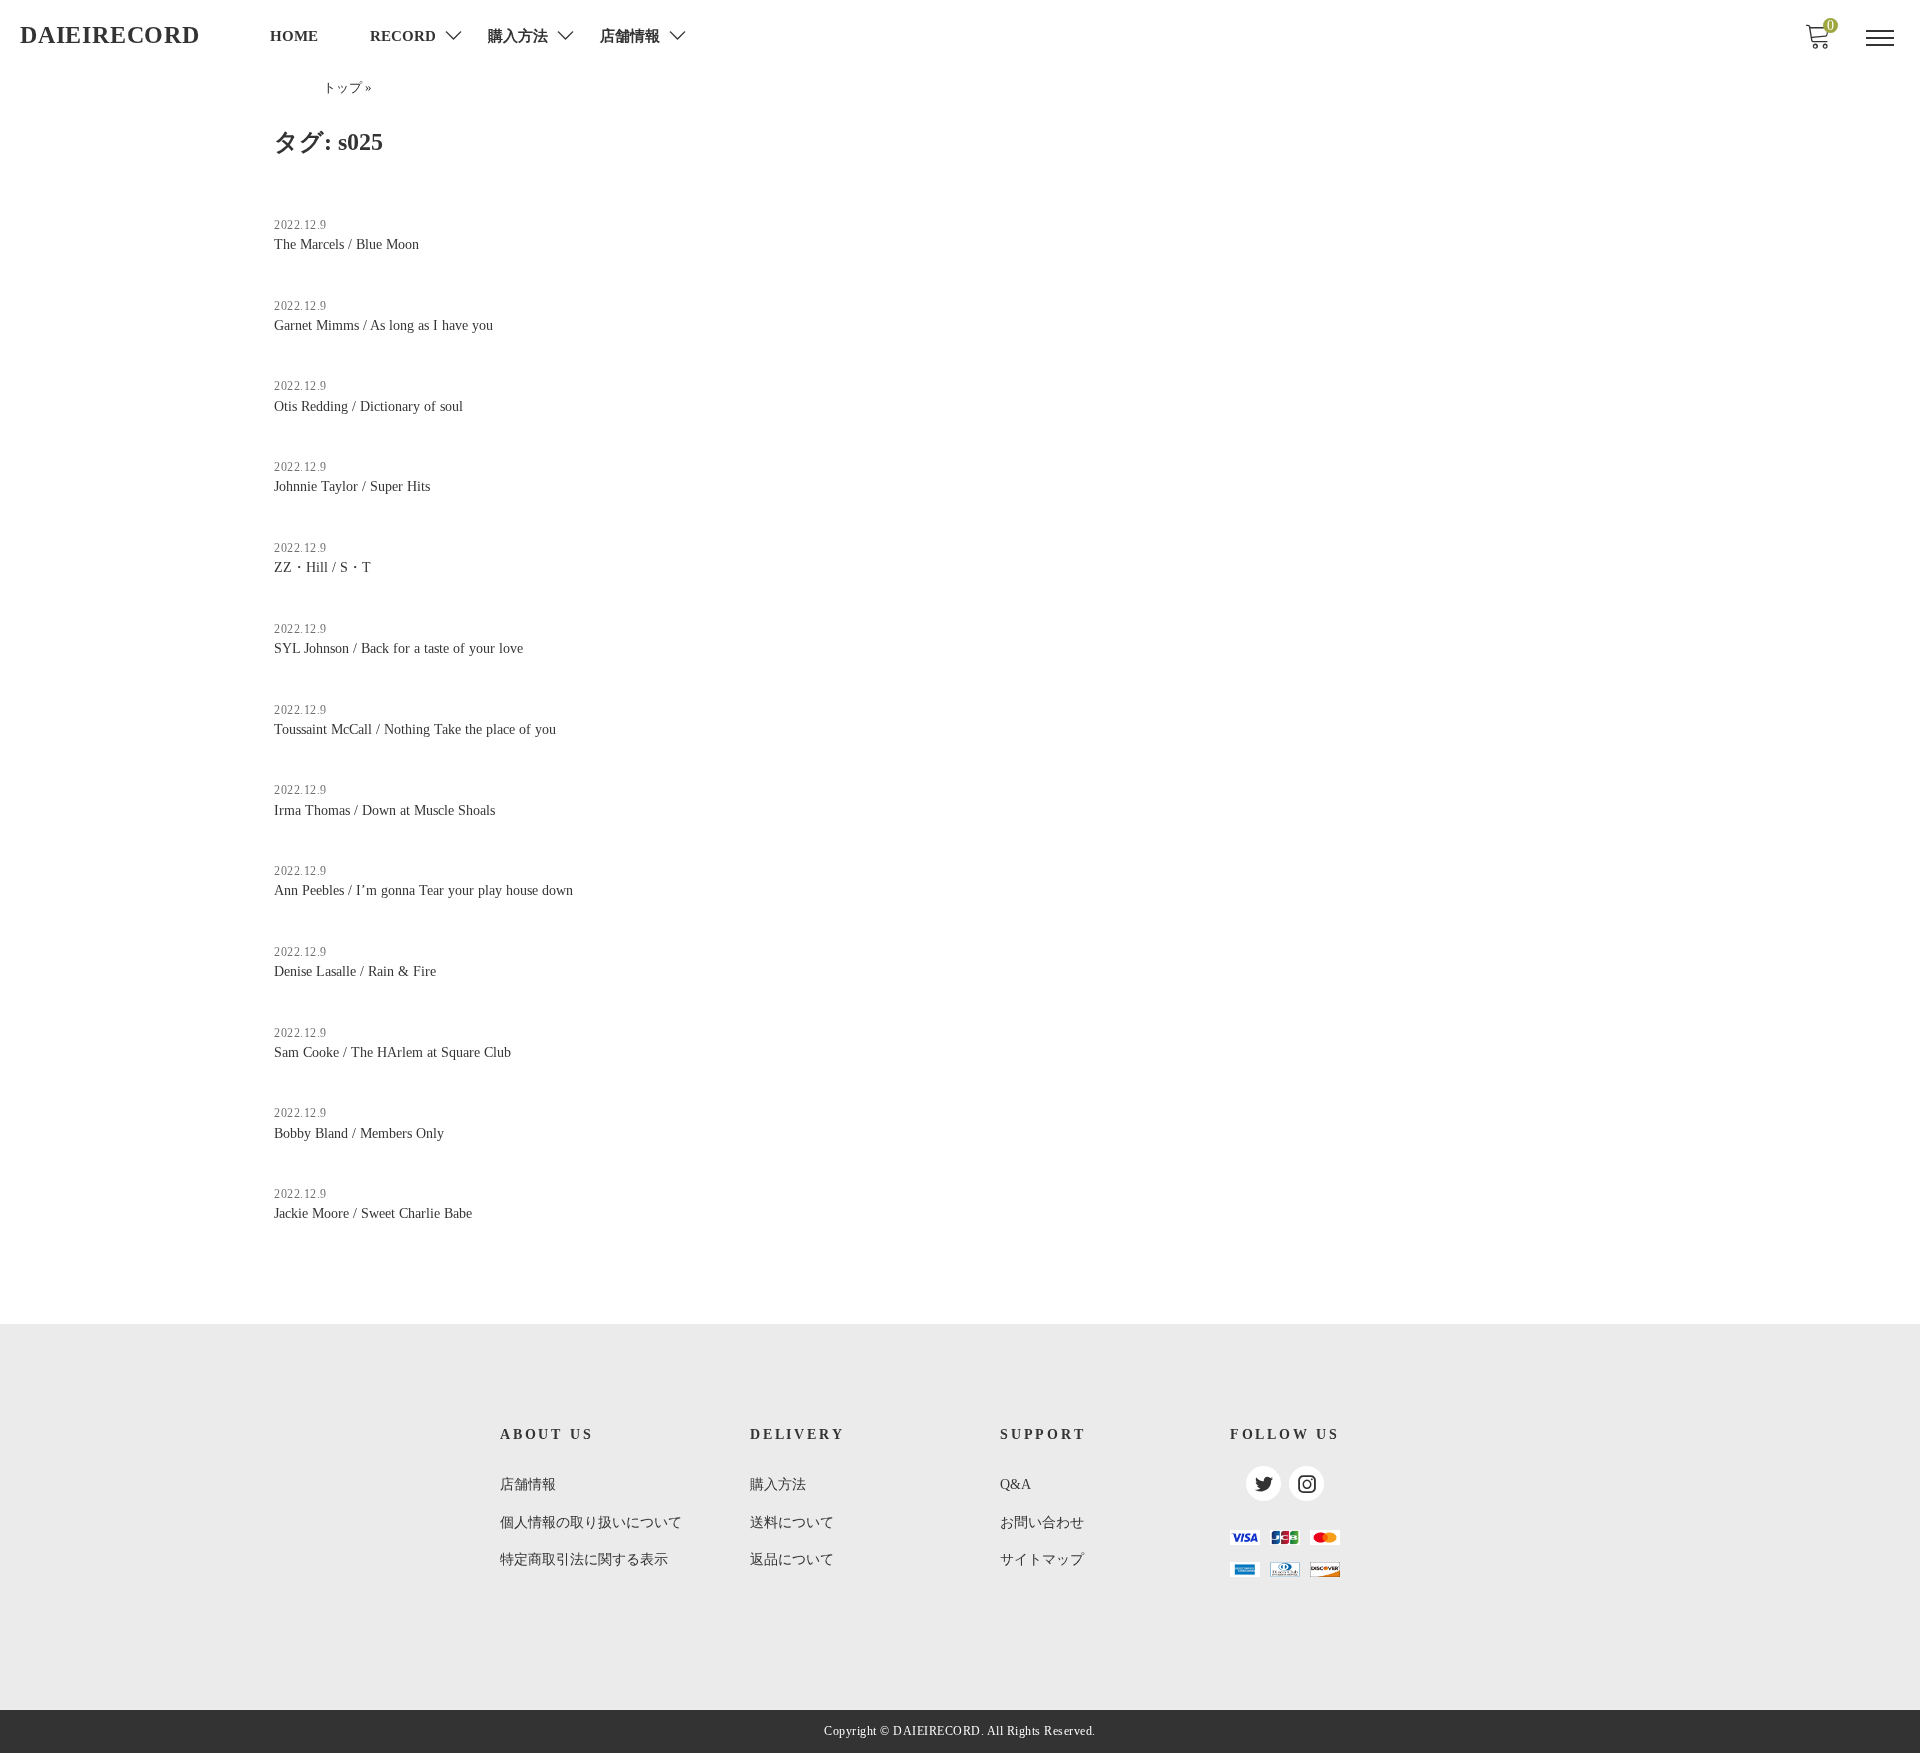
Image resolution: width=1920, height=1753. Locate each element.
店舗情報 (528, 1484)
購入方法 (778, 1484)
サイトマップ (1042, 1559)
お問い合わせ (1042, 1522)
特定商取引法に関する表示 (584, 1559)
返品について (792, 1559)
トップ (342, 88)
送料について (792, 1522)
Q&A (1015, 1484)
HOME (294, 36)
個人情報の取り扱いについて (591, 1522)
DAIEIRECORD (110, 35)
